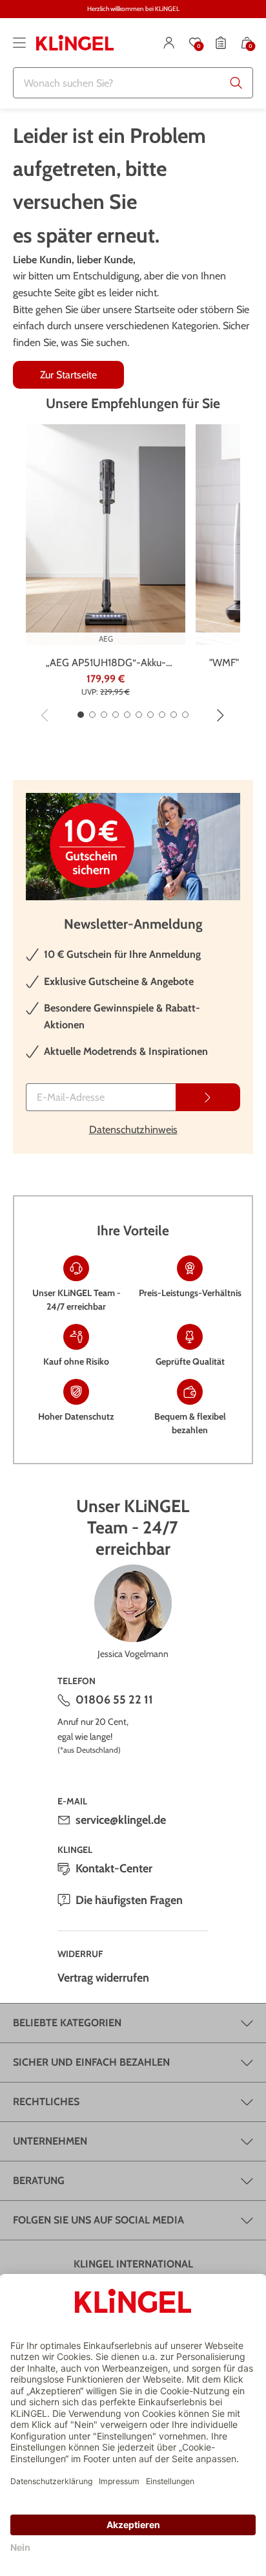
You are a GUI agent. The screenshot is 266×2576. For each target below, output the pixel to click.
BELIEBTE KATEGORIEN (67, 2023)
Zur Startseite (68, 375)
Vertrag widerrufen (103, 1978)
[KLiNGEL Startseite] (75, 43)
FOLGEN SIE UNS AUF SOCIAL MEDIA (98, 2220)
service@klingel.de (121, 1820)
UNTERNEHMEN (50, 2141)
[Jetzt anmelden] (208, 1097)
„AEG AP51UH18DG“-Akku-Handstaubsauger (106, 664)
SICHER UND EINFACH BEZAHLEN (91, 2062)
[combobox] (133, 83)
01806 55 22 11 (114, 1700)
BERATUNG (39, 2181)
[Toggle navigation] (19, 43)
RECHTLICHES (46, 2102)
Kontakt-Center (114, 1868)
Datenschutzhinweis (133, 1130)
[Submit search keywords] (236, 83)
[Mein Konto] (169, 43)
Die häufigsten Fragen (129, 1900)
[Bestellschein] (221, 43)
